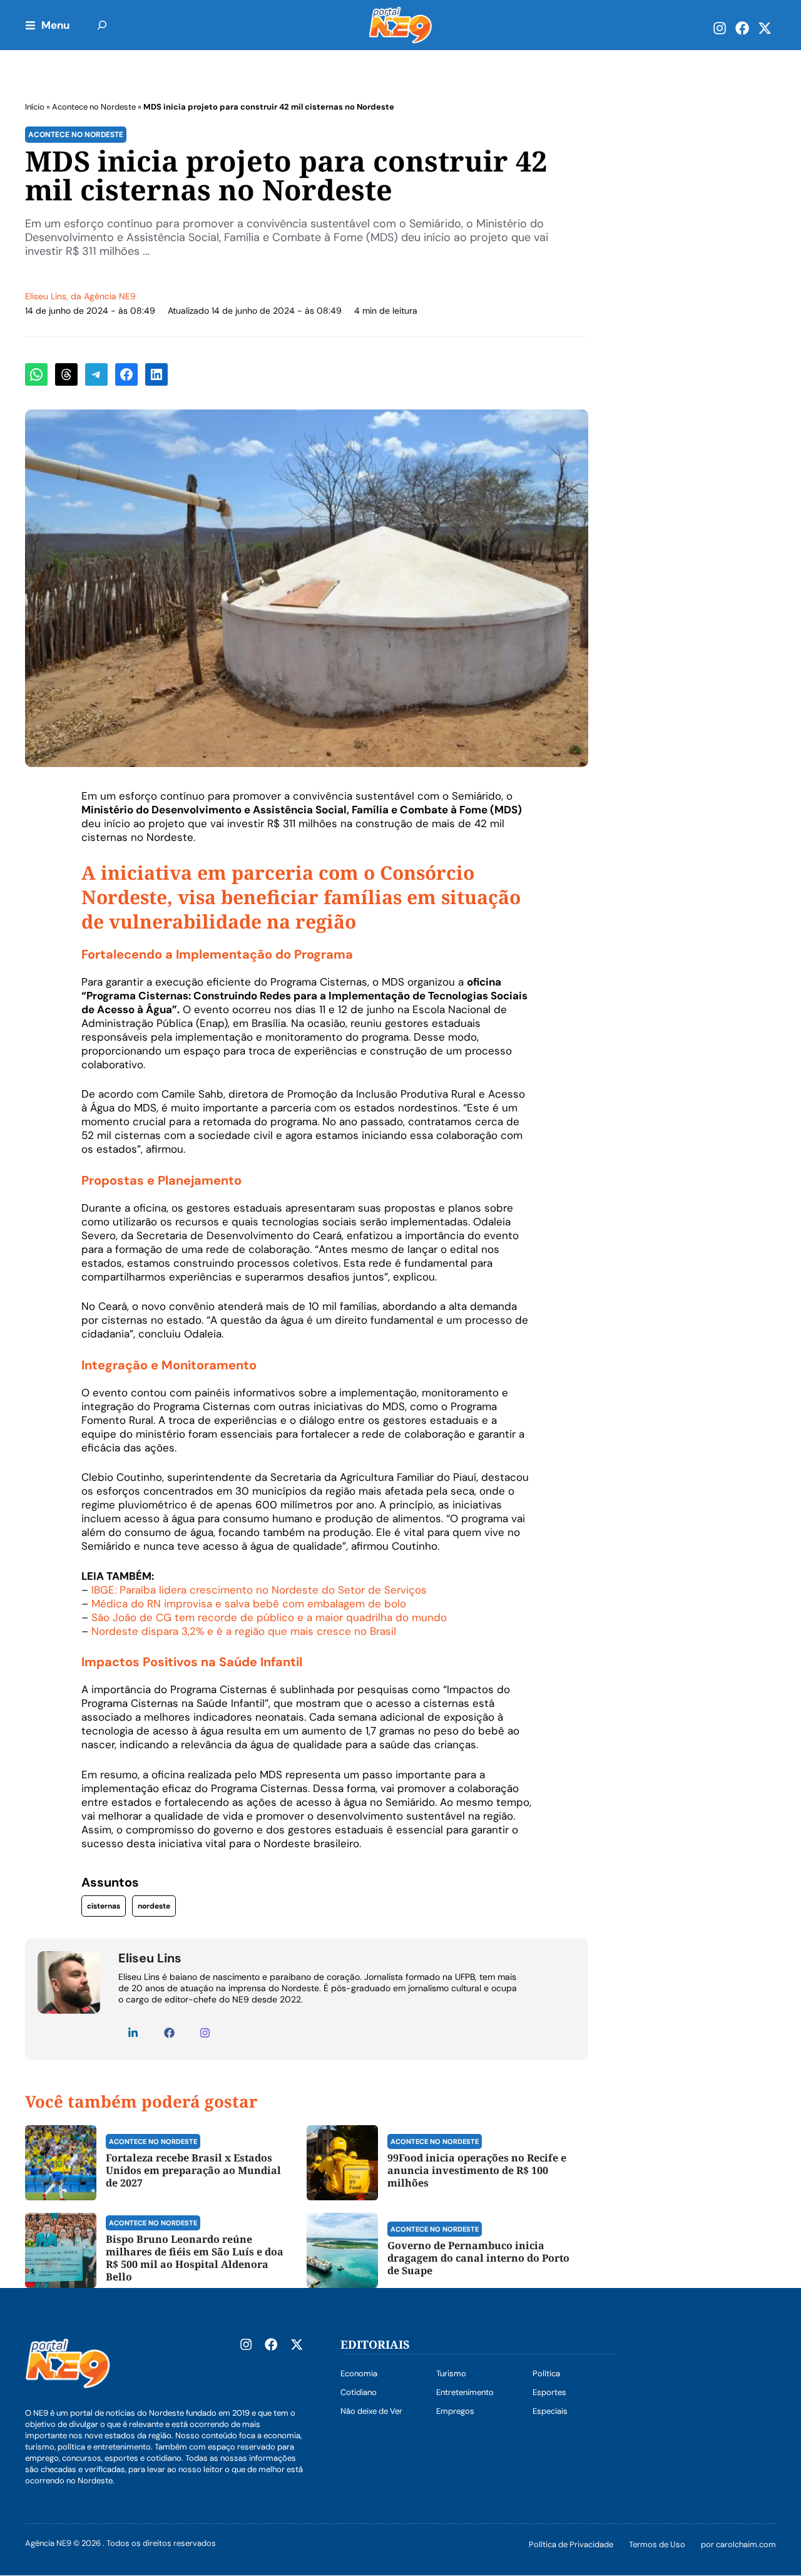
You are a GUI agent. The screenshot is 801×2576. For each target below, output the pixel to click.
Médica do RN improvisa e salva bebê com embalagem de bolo (249, 1604)
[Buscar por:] (102, 25)
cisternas (104, 1906)
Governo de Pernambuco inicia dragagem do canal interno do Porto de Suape (478, 2258)
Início (35, 107)
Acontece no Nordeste (94, 107)
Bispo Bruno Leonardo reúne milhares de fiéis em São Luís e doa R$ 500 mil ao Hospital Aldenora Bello (195, 2258)
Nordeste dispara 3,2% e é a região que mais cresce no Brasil (244, 1631)
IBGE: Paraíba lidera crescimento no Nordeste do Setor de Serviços (259, 1590)
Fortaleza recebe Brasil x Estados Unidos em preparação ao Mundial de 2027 (193, 2170)
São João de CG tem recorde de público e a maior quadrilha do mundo (269, 1617)
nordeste (154, 1906)
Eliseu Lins (46, 296)
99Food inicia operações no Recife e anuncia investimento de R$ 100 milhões (477, 2170)
